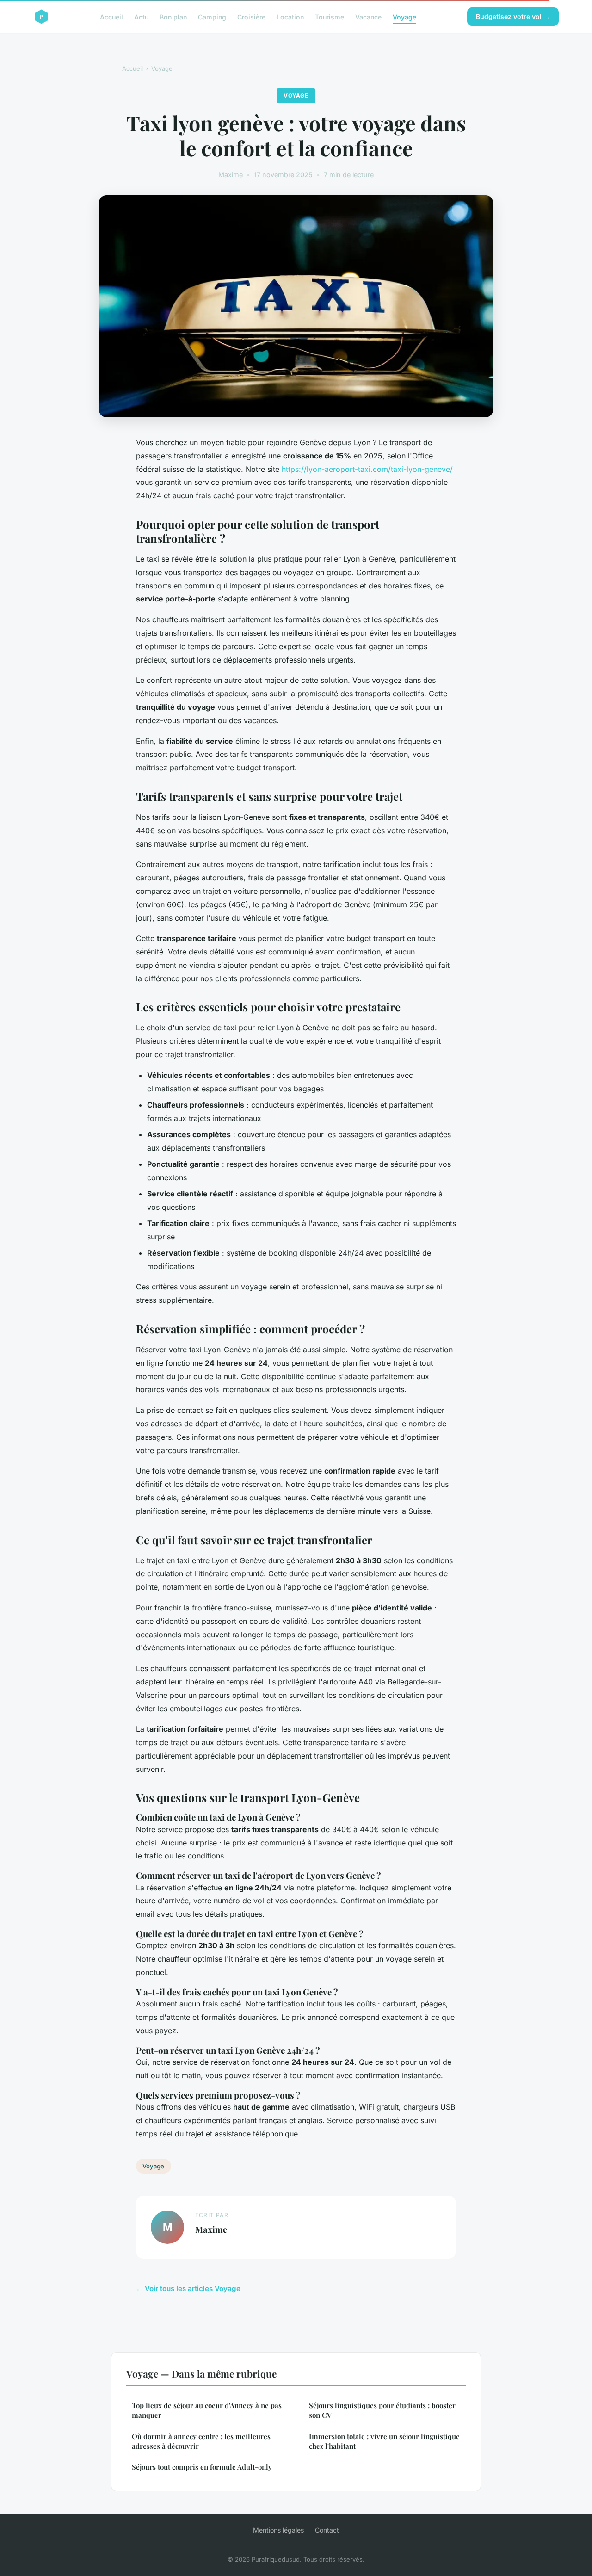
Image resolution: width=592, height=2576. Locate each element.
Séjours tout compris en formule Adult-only (202, 2467)
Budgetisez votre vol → (513, 16)
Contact (327, 2530)
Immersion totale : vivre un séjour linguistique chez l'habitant (384, 2441)
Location (290, 16)
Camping (212, 16)
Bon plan (173, 16)
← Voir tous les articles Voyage (188, 2288)
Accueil (111, 16)
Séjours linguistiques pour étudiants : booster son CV (382, 2410)
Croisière (251, 16)
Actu (141, 16)
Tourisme (330, 16)
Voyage (404, 16)
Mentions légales (278, 2530)
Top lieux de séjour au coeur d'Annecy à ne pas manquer (207, 2410)
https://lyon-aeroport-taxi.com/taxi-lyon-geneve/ (367, 469)
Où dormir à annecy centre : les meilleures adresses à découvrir (201, 2441)
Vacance (368, 16)
